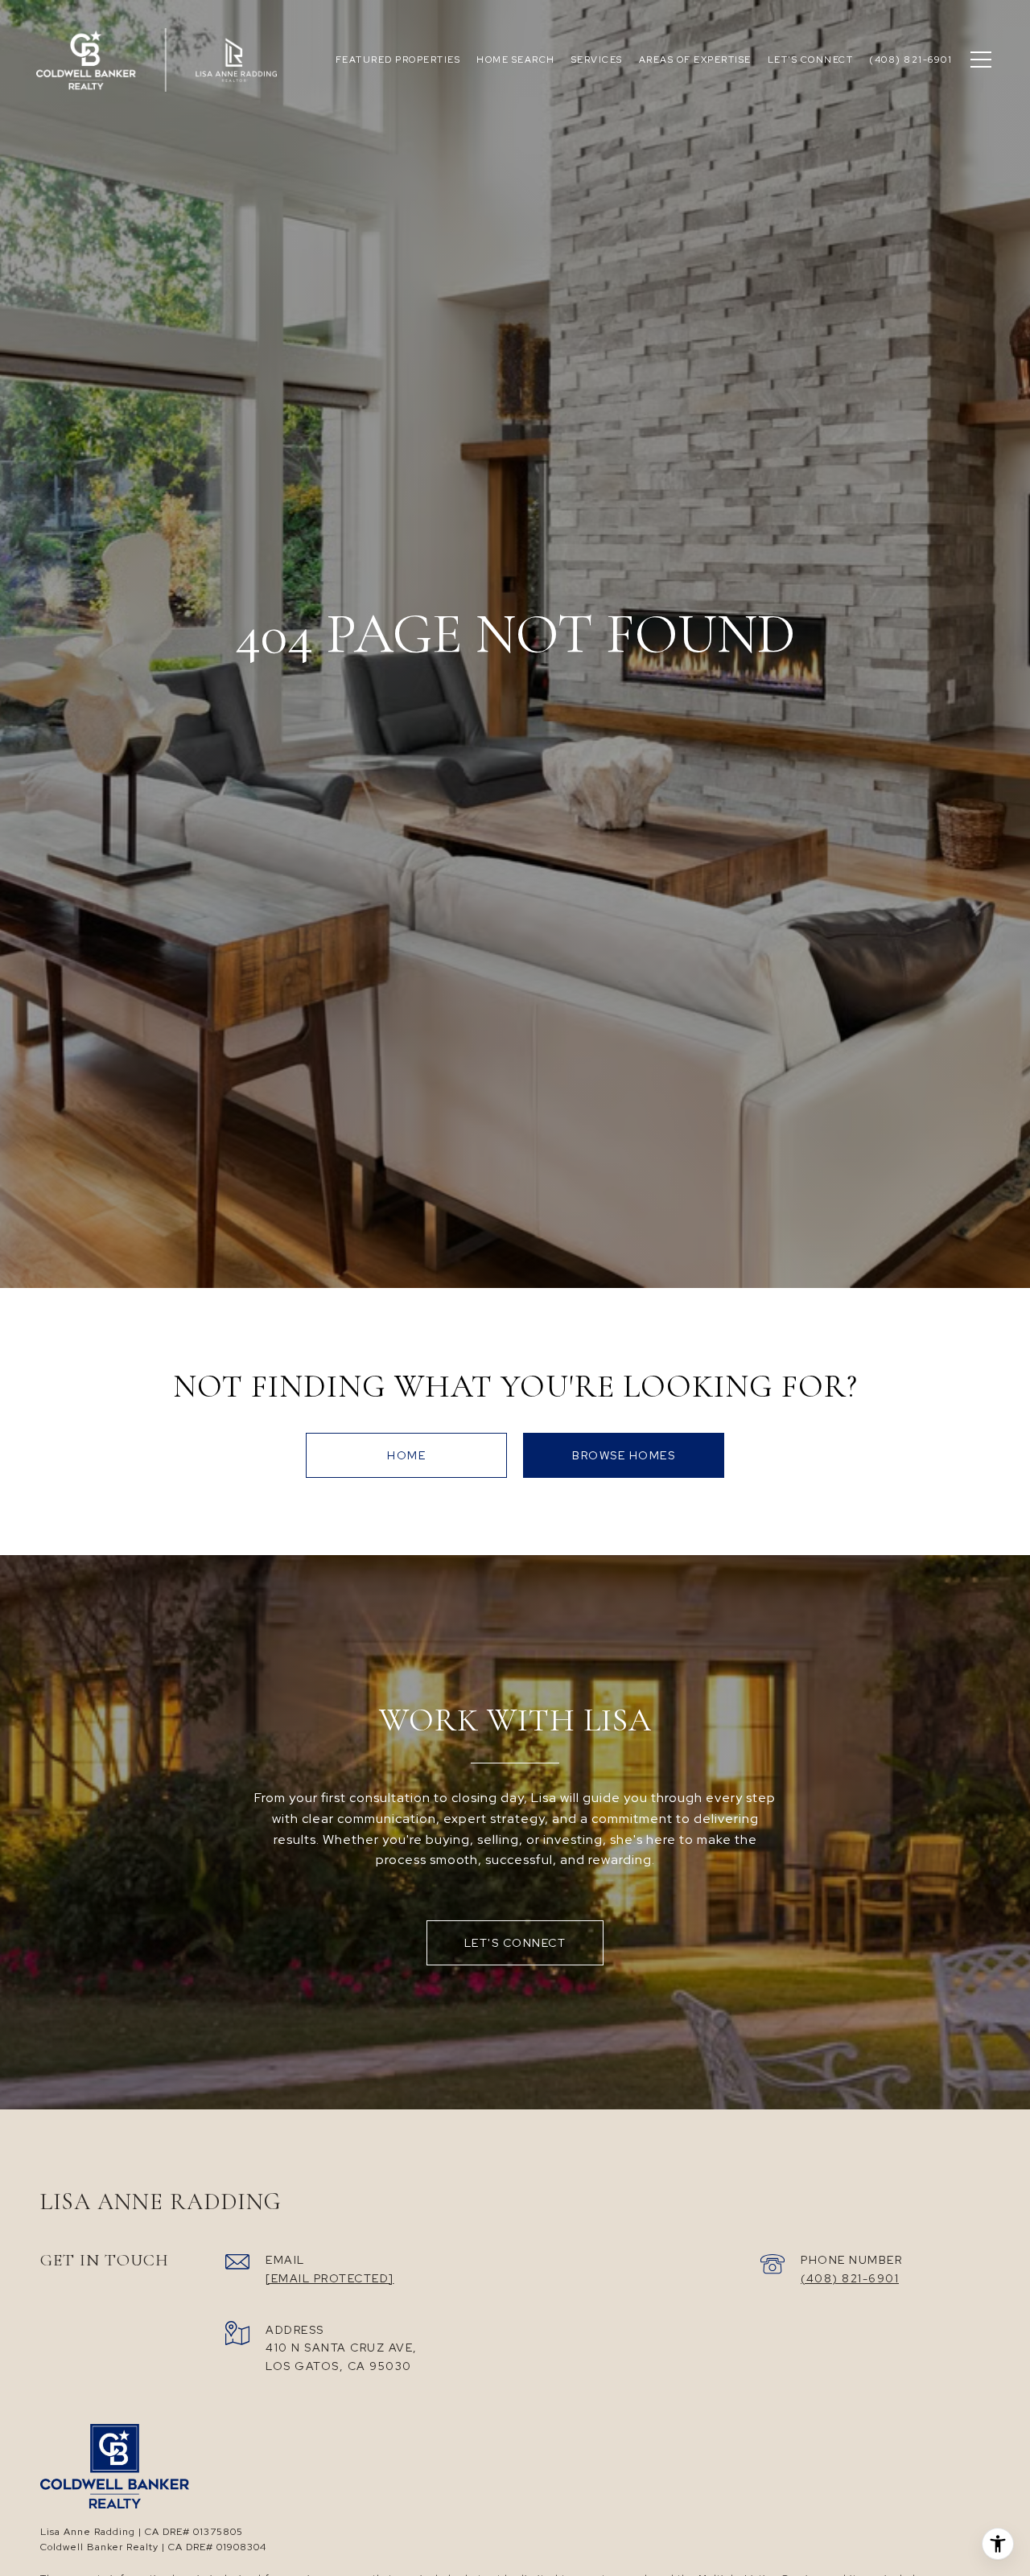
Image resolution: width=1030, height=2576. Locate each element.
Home (406, 1455)
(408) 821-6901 (850, 2278)
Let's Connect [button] (515, 1943)
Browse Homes (624, 1455)
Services (597, 60)
